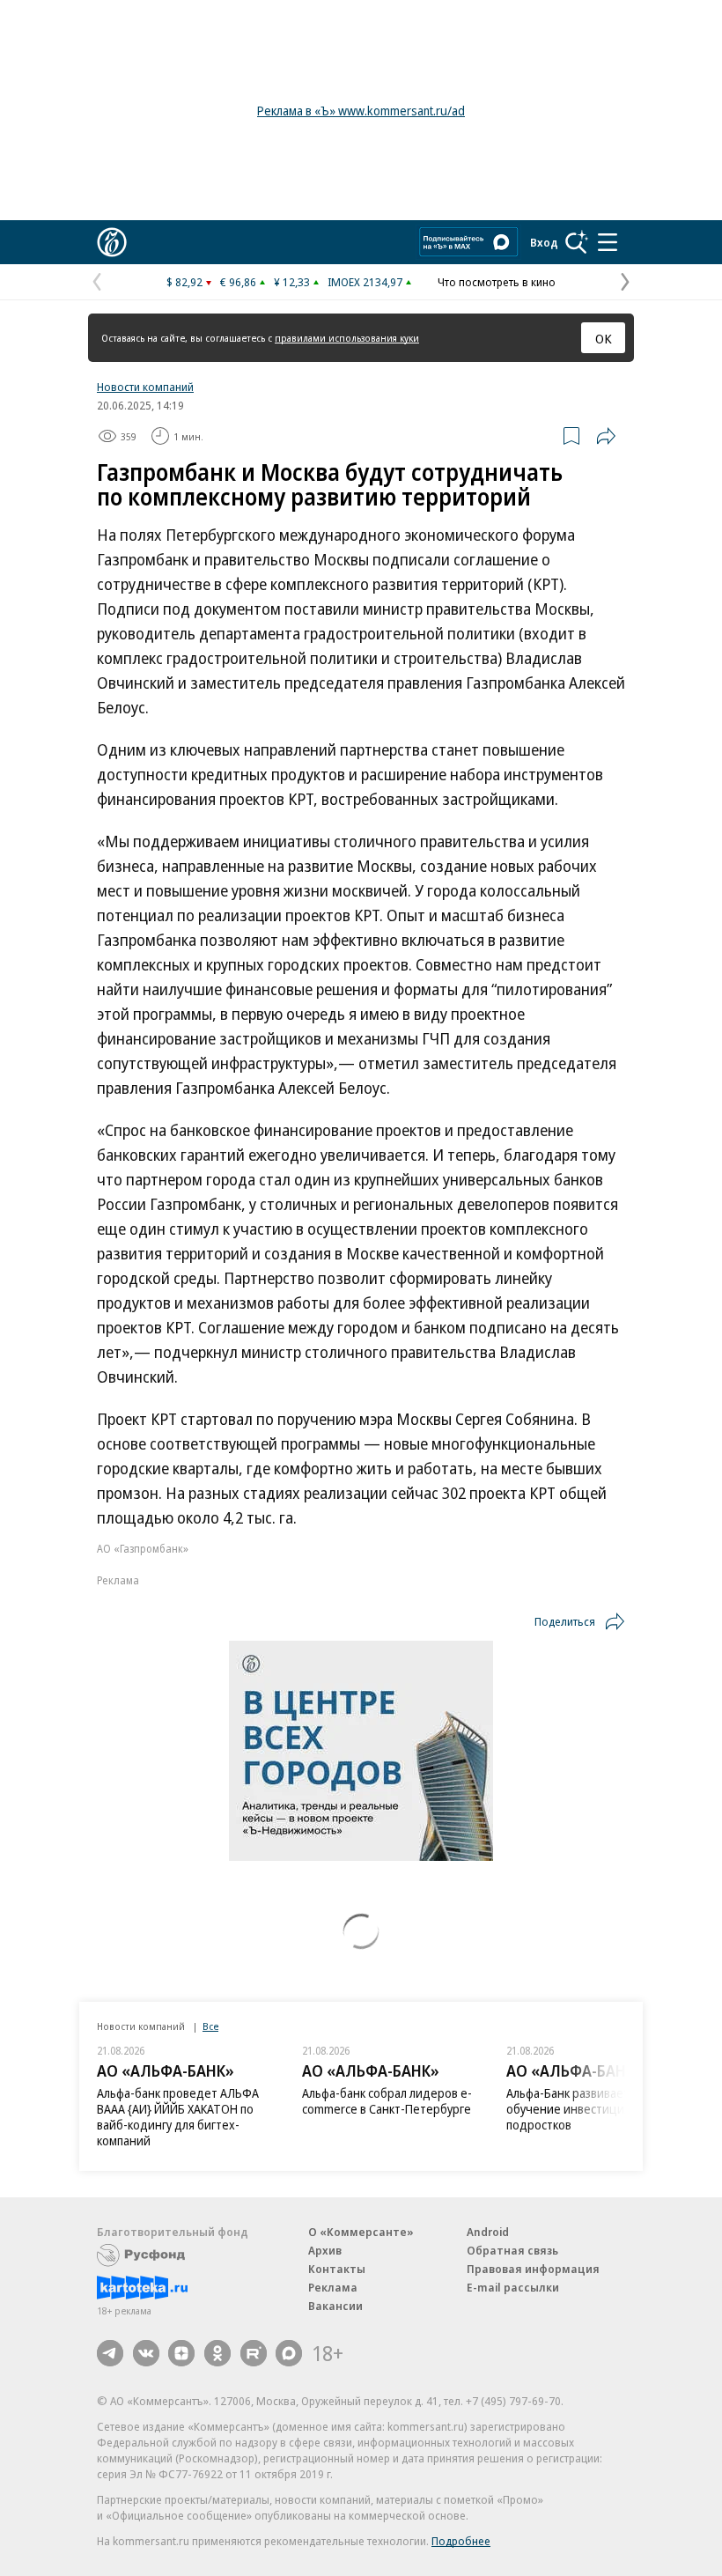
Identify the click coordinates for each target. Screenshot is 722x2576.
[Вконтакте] (146, 2353)
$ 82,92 (184, 282)
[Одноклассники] (217, 2353)
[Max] (289, 2353)
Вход (544, 242)
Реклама (333, 2287)
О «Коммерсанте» (361, 2232)
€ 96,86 (238, 282)
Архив (325, 2250)
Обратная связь (512, 2250)
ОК (604, 338)
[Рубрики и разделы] (608, 242)
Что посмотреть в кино (497, 282)
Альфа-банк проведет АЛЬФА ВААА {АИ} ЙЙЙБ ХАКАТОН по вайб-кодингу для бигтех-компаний (178, 2117)
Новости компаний (145, 387)
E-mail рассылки (513, 2287)
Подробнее (461, 2541)
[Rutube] (254, 2353)
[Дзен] (181, 2353)
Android (488, 2232)
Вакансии (335, 2306)
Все (210, 2026)
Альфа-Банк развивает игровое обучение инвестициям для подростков (592, 2109)
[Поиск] (577, 242)
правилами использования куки (347, 338)
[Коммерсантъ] (112, 242)
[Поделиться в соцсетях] (606, 436)
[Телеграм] (110, 2353)
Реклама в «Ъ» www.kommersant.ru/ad (361, 111)
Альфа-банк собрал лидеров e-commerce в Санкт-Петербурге (387, 2101)
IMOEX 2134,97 (365, 282)
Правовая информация (533, 2269)
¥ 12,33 (292, 282)
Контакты (337, 2269)
